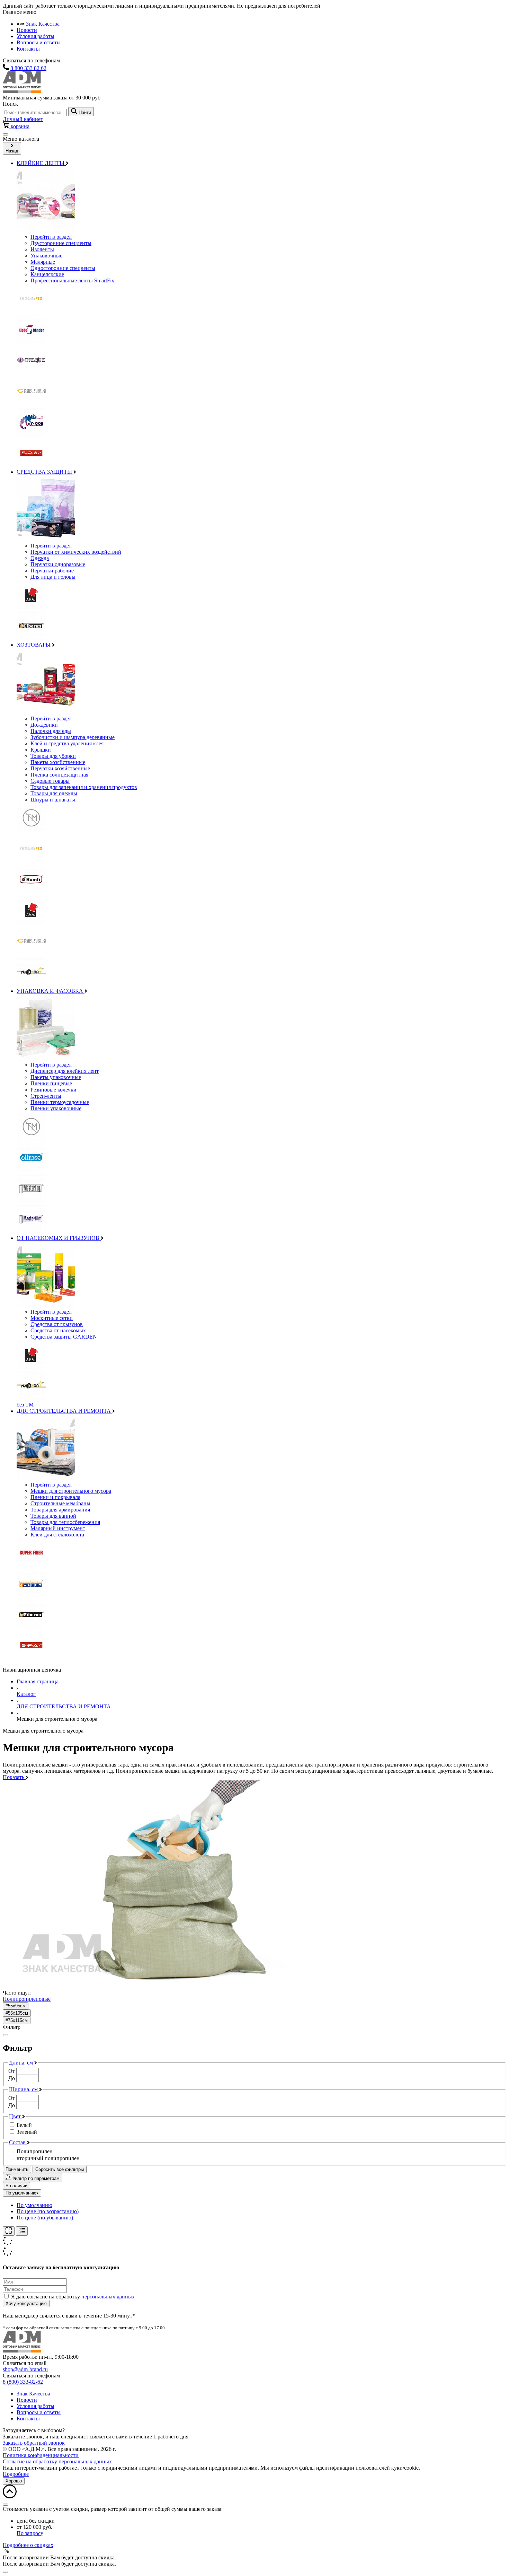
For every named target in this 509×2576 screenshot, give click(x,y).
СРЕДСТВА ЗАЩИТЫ (45, 472)
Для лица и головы (53, 577)
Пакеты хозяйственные (58, 762)
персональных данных (108, 2297)
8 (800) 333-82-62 (23, 2382)
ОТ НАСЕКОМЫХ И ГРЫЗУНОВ (59, 1238)
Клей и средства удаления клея (67, 743)
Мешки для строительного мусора (71, 1491)
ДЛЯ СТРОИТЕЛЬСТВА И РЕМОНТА (64, 1411)
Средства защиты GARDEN (64, 1337)
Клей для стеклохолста (57, 1535)
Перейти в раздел (51, 237)
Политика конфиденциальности (41, 2455)
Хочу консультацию (26, 2303)
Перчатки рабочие (52, 571)
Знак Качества (42, 24)
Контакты (28, 49)
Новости (27, 30)
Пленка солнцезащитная (59, 775)
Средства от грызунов (57, 1324)
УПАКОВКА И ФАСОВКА (51, 991)
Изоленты (42, 249)
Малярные (43, 262)
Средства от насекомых (58, 1330)
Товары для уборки (53, 756)
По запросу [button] (30, 2533)
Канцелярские (47, 274)
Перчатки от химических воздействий (76, 552)
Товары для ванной (53, 1516)
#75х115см (17, 2020)
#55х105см (17, 2013)
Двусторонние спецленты (61, 243)
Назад (12, 151)
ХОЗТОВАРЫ (34, 645)
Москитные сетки (52, 1318)
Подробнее (16, 2474)
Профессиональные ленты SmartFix (72, 281)
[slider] (254, 2075)
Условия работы (35, 36)
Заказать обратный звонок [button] (34, 2443)
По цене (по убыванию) (45, 2218)
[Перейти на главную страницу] (22, 2351)
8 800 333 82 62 (28, 68)
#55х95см (16, 2006)
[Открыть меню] (6, 134)
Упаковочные (46, 256)
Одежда (40, 558)
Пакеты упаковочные (56, 1077)
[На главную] (22, 91)
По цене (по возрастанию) (48, 2211)
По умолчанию (21, 2193)
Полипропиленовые (27, 1999)
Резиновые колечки (53, 1090)
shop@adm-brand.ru (25, 2369)
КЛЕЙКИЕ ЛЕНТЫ (41, 163)
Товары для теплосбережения (65, 1522)
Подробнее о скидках (28, 2545)
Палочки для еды (51, 731)
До (12, 2078)
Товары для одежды (54, 793)
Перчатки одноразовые (58, 564)
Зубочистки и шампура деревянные (73, 737)
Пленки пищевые (51, 1083)
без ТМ (25, 1405)
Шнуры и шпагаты (53, 800)
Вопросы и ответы (39, 42)
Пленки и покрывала (55, 1497)
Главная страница (38, 1681)
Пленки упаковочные (56, 1108)
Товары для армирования (60, 1510)
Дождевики (44, 725)
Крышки (41, 750)
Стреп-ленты (46, 1096)
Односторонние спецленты (63, 268)
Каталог (26, 1694)
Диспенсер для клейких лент (65, 1071)
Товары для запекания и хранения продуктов (84, 787)
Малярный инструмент (58, 1528)
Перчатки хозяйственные (60, 768)
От (12, 2071)
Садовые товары (50, 781)
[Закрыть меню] (6, 2035)
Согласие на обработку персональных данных (57, 2461)
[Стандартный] (22, 2231)
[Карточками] (9, 2231)
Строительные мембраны (60, 1503)
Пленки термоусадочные (60, 1102)
